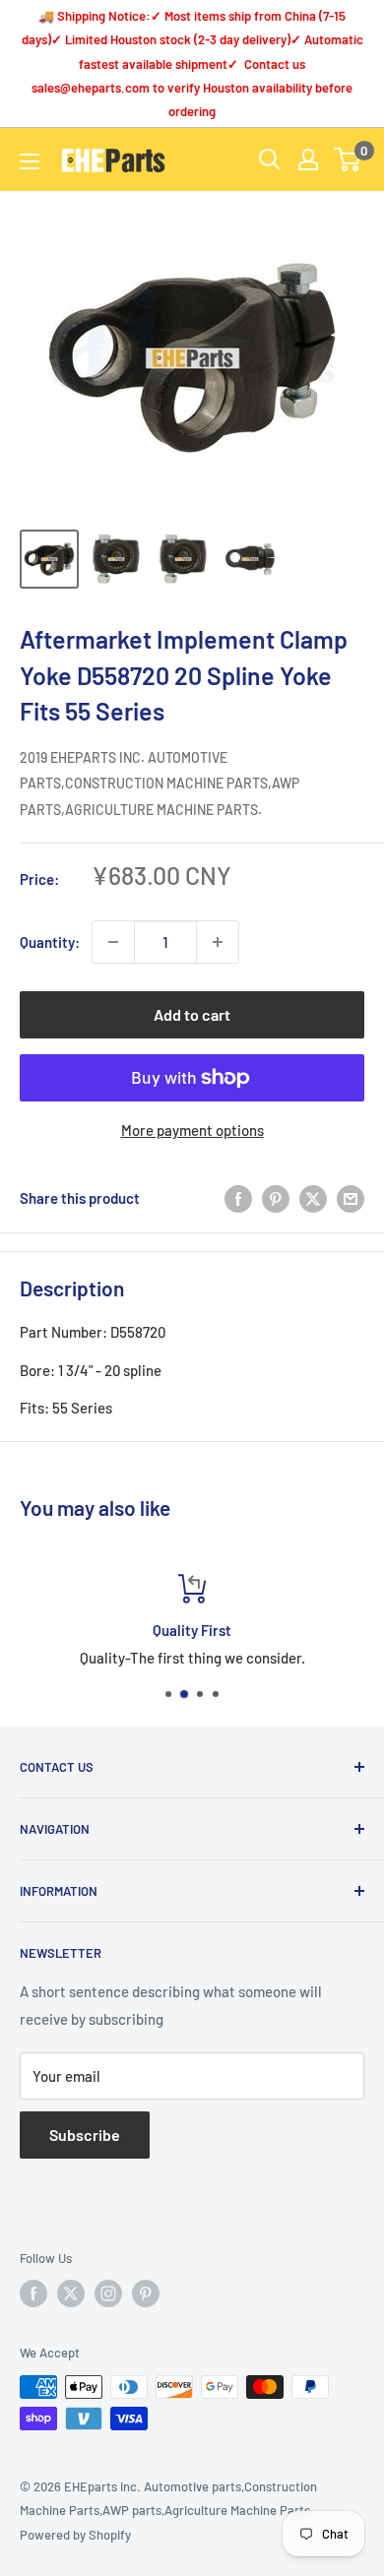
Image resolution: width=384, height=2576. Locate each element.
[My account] (308, 159)
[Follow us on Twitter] (71, 2293)
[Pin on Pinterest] (276, 1198)
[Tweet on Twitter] (313, 1198)
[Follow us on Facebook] (33, 2293)
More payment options (192, 1130)
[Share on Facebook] (238, 1198)
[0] (348, 159)
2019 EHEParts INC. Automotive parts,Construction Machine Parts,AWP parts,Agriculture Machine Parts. (160, 783)
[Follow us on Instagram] (108, 2293)
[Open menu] (30, 161)
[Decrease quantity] (113, 942)
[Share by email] (351, 1198)
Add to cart (192, 1014)
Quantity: (50, 942)
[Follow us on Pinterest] (146, 2293)
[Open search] (270, 159)
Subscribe (85, 2135)
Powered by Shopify (75, 2535)
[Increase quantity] (218, 942)
